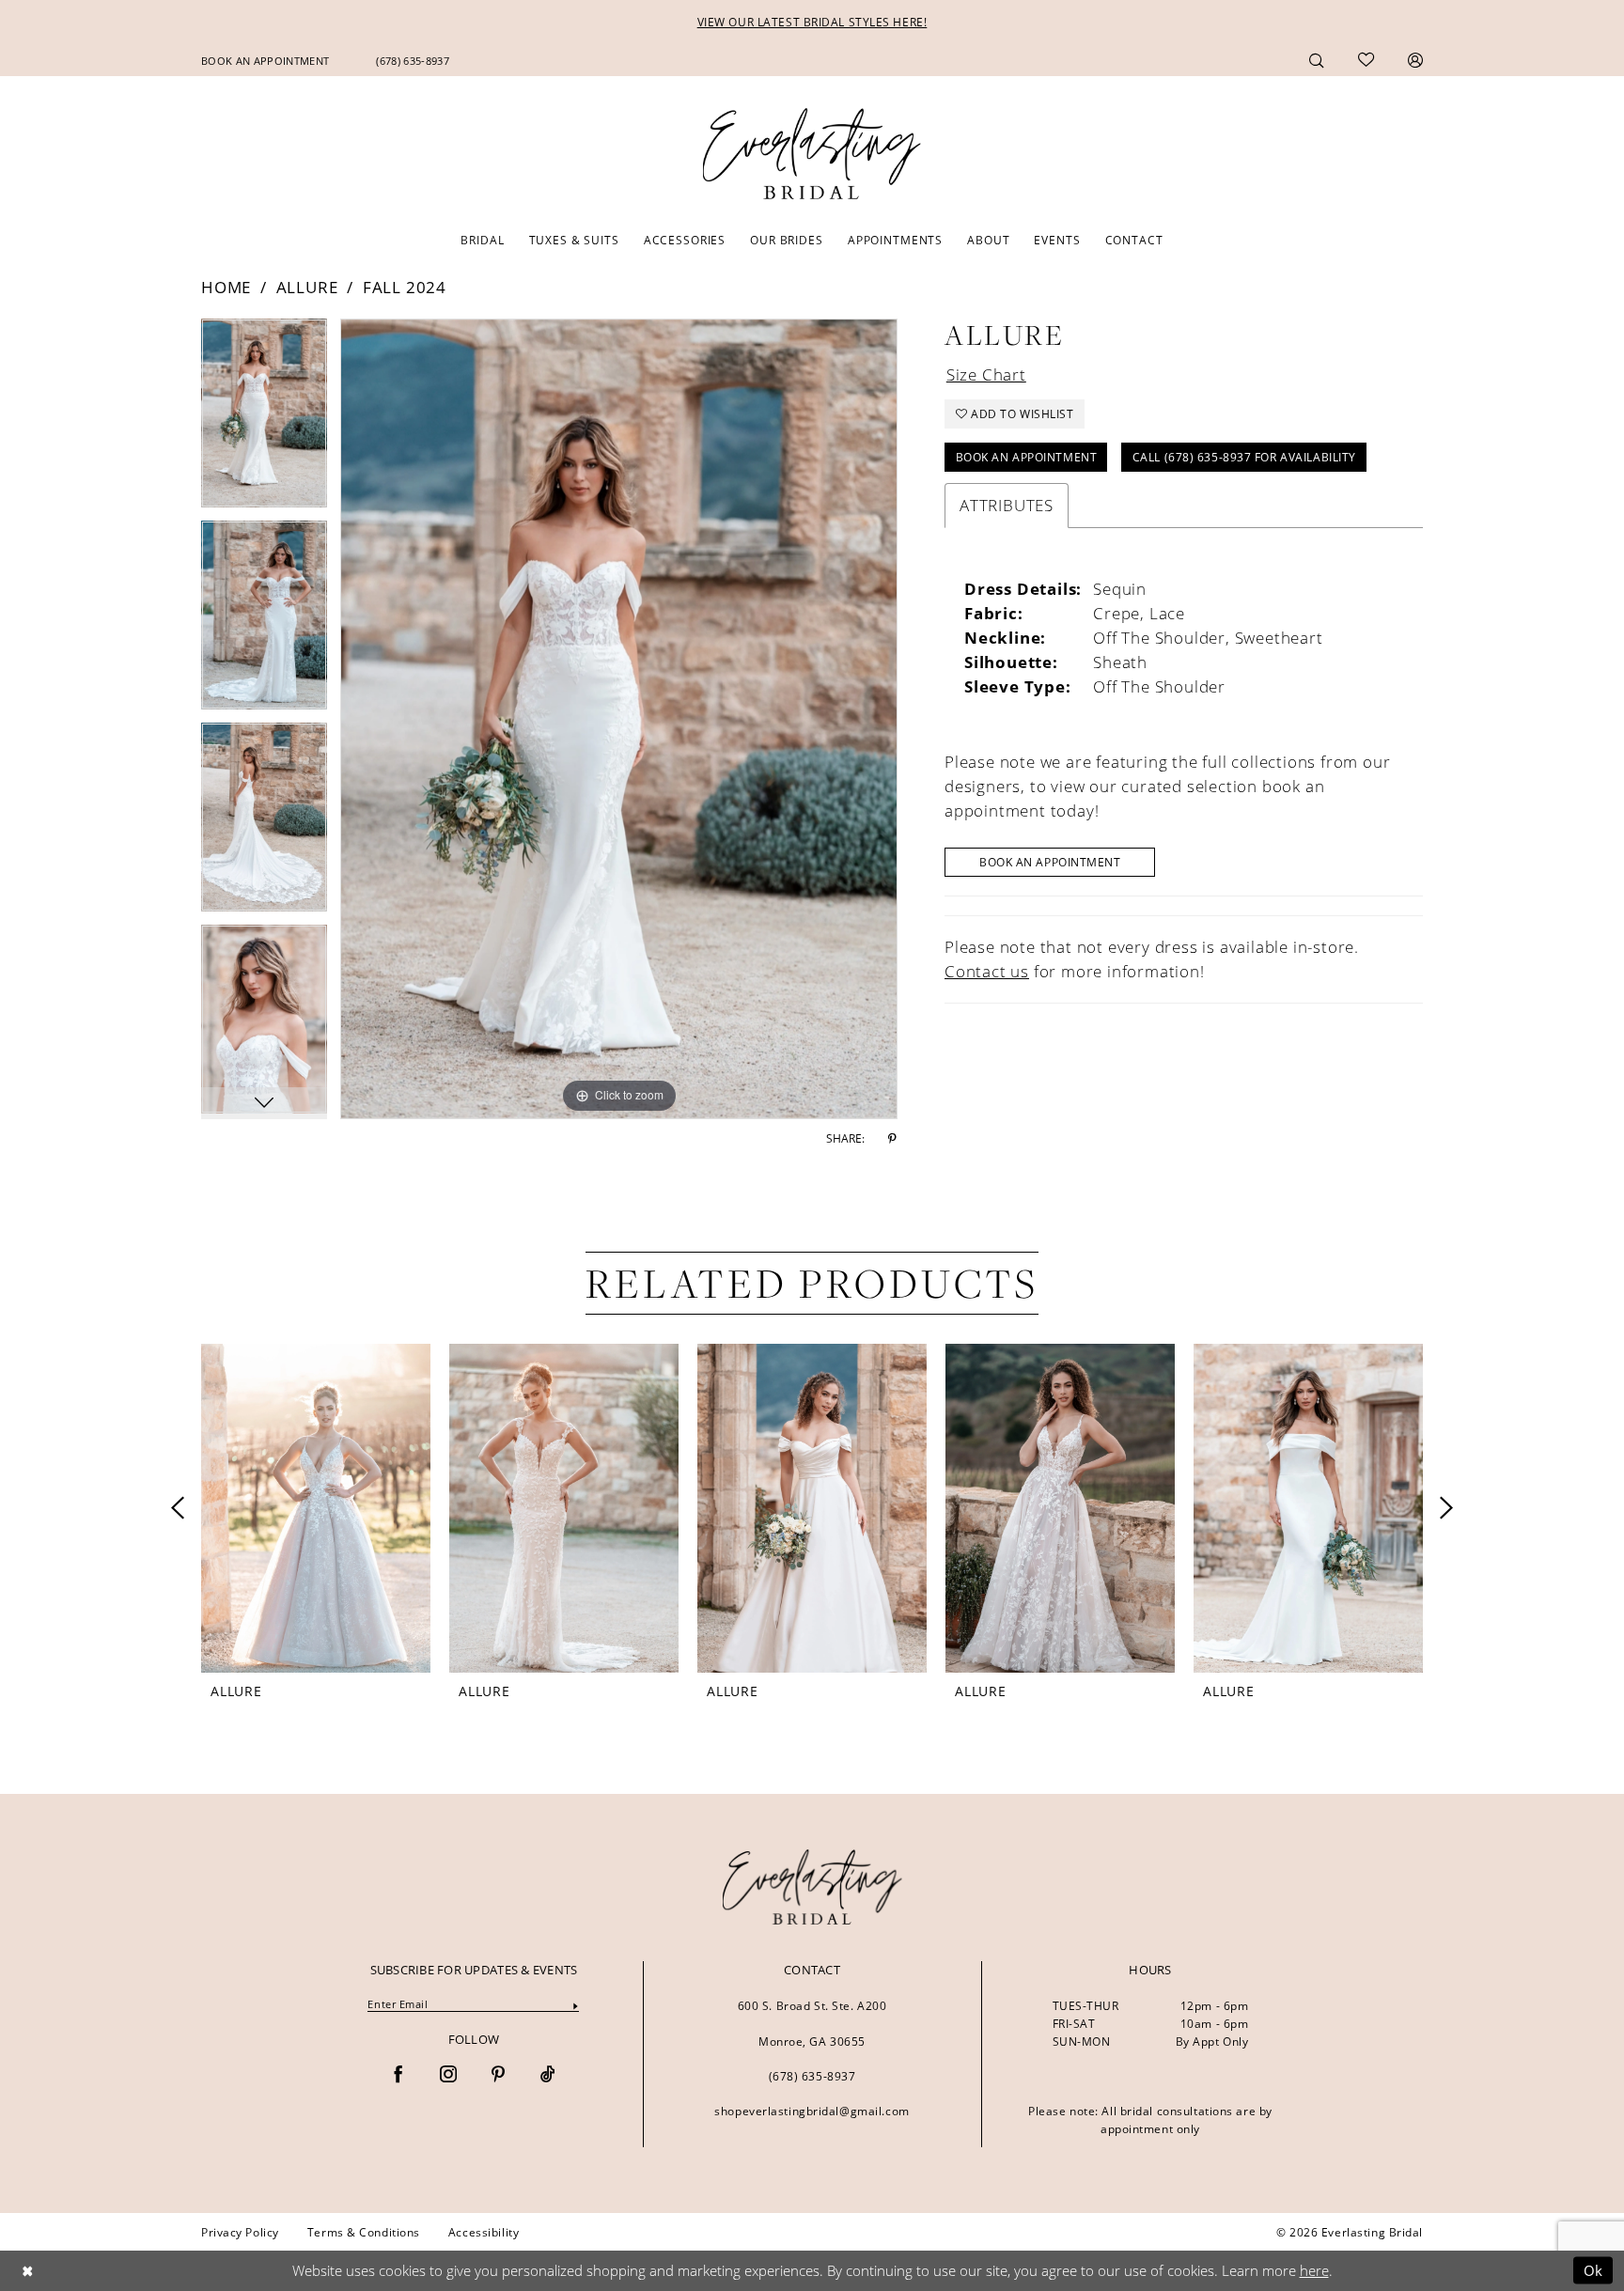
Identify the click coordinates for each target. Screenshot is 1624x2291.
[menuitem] (265, 61)
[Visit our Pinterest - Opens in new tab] (498, 2075)
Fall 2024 (405, 287)
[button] (1415, 60)
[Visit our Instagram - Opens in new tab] (448, 2075)
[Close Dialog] (27, 2271)
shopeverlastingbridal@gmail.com (812, 2111)
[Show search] (1317, 60)
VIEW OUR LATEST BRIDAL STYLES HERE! (812, 22)
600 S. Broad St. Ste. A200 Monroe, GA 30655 (812, 2023)
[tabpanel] (264, 420)
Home (226, 287)
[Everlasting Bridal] (812, 154)
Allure (307, 287)
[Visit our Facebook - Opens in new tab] (398, 2075)
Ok (1593, 2270)
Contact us (987, 971)
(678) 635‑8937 (812, 2076)
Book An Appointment (1027, 457)
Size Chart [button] (986, 374)
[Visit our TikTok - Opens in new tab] (548, 2075)
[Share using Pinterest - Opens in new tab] (892, 1139)
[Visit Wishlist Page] (1366, 60)
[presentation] (316, 1508)
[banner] (812, 1887)
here (1314, 2270)
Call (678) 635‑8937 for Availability (1244, 457)
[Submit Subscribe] (575, 2005)
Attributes (1007, 505)
